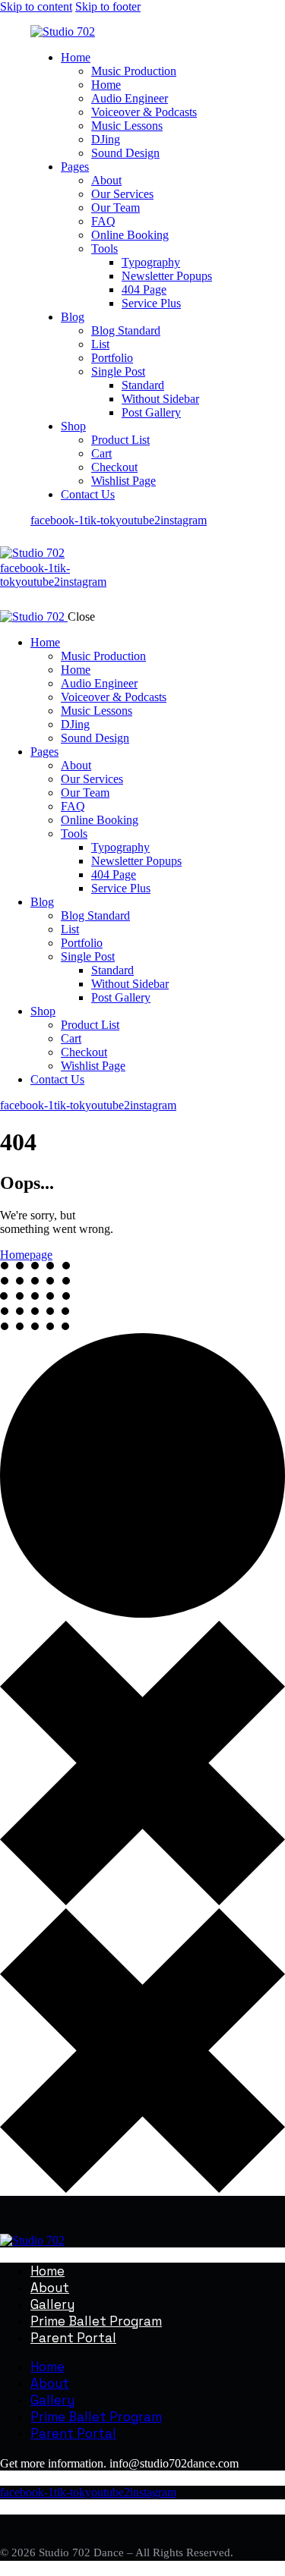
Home (47, 2271)
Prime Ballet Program (96, 2321)
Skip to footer (108, 6)
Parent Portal (73, 2338)
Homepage (26, 1255)
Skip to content (36, 6)
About (50, 2288)
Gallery (52, 2304)
